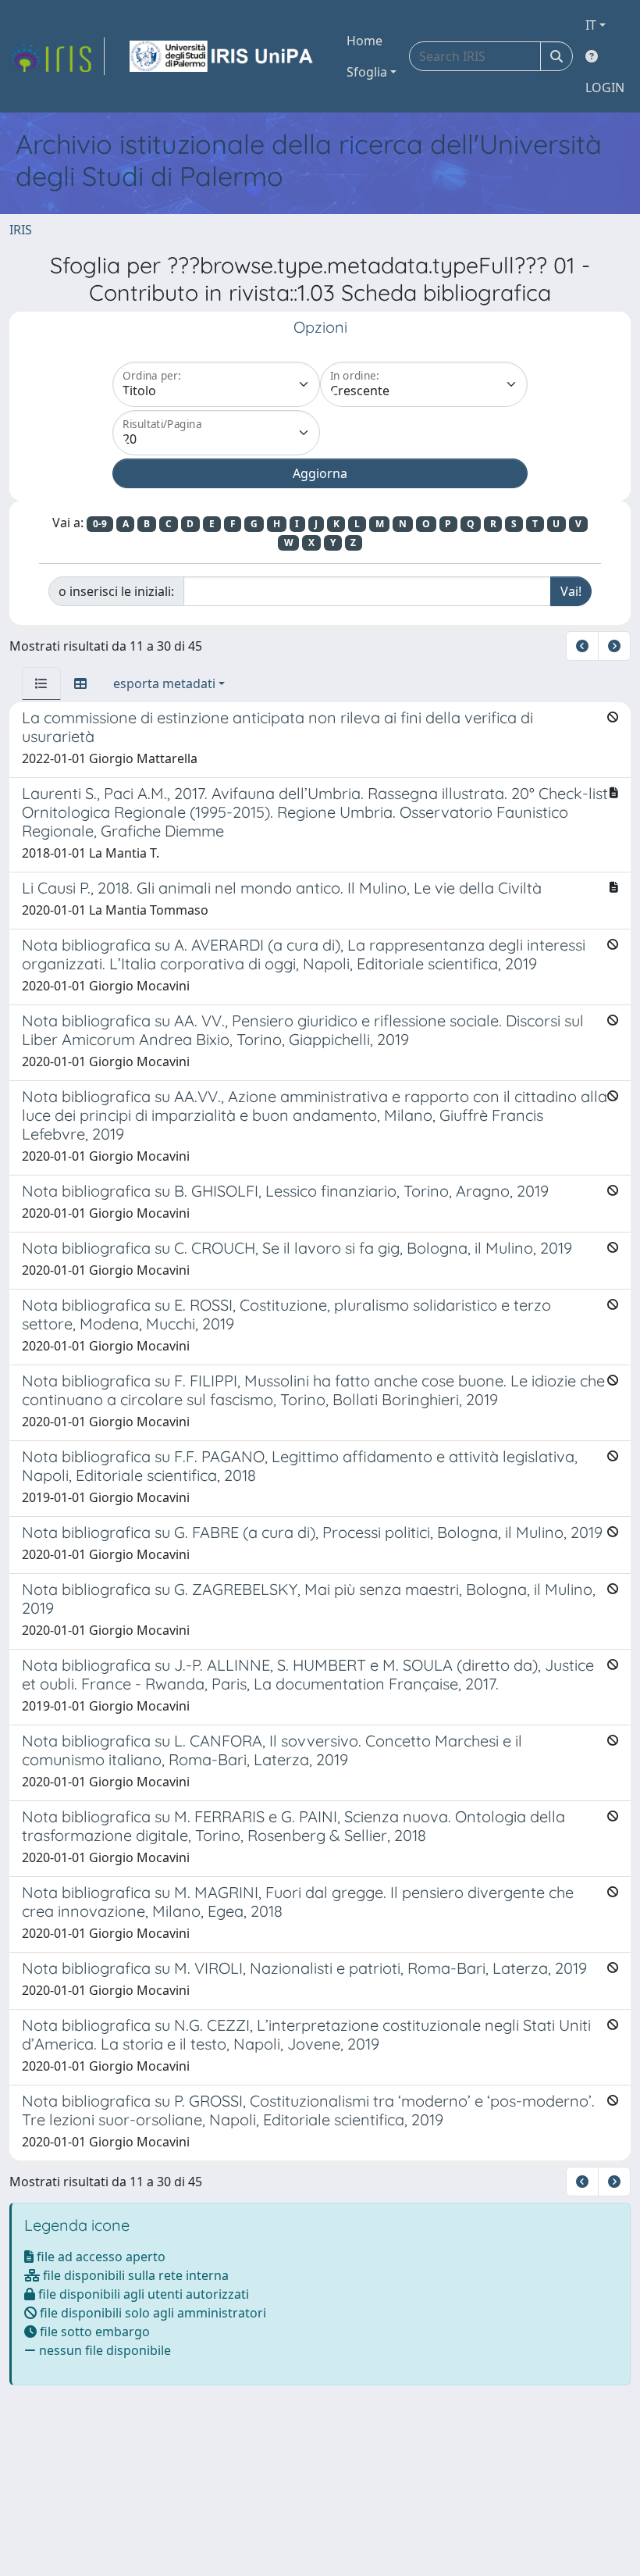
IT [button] (591, 25)
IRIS (21, 230)
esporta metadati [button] (164, 683)
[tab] (41, 683)
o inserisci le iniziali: (116, 591)
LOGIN (605, 87)
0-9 (100, 524)
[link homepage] (57, 56)
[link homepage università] (222, 56)
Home (364, 41)
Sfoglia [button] (367, 72)
